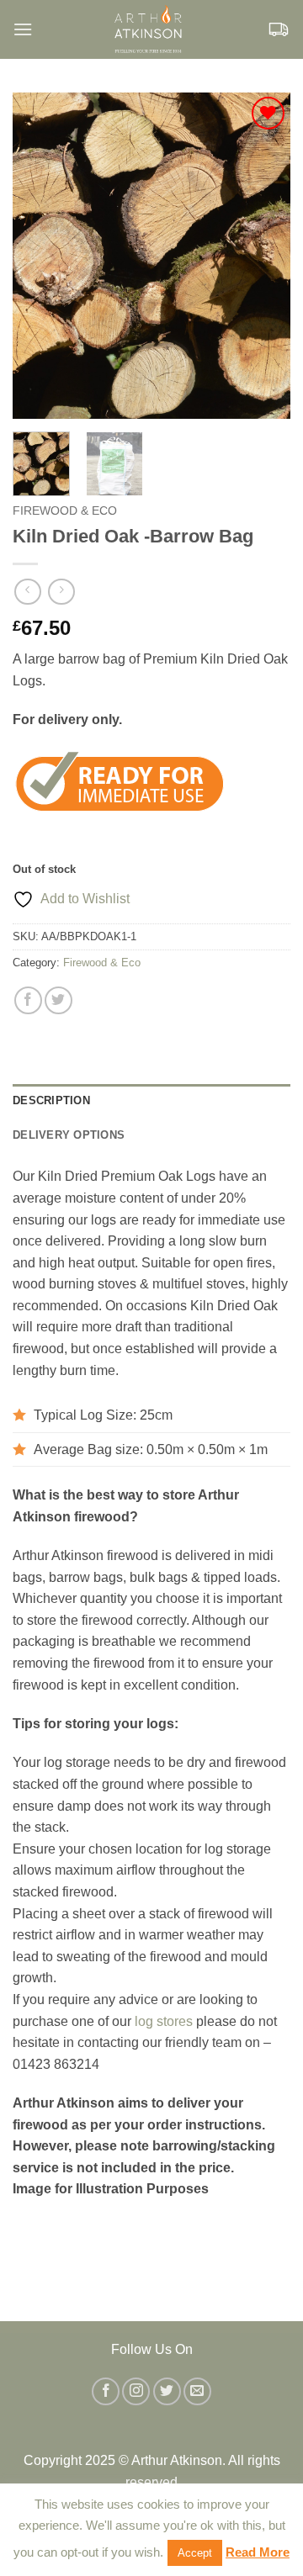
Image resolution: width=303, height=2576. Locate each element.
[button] (23, 29)
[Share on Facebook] (28, 1000)
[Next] (263, 256)
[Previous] (40, 256)
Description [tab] (51, 1100)
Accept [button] (195, 2553)
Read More (258, 2552)
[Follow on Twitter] (167, 2391)
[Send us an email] (197, 2391)
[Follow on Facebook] (106, 2391)
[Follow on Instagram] (136, 2391)
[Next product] (27, 592)
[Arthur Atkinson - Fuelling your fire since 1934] (150, 29)
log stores (164, 2021)
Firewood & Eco (65, 511)
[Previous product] (61, 592)
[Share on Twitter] (58, 1000)
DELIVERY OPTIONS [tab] (69, 1135)
